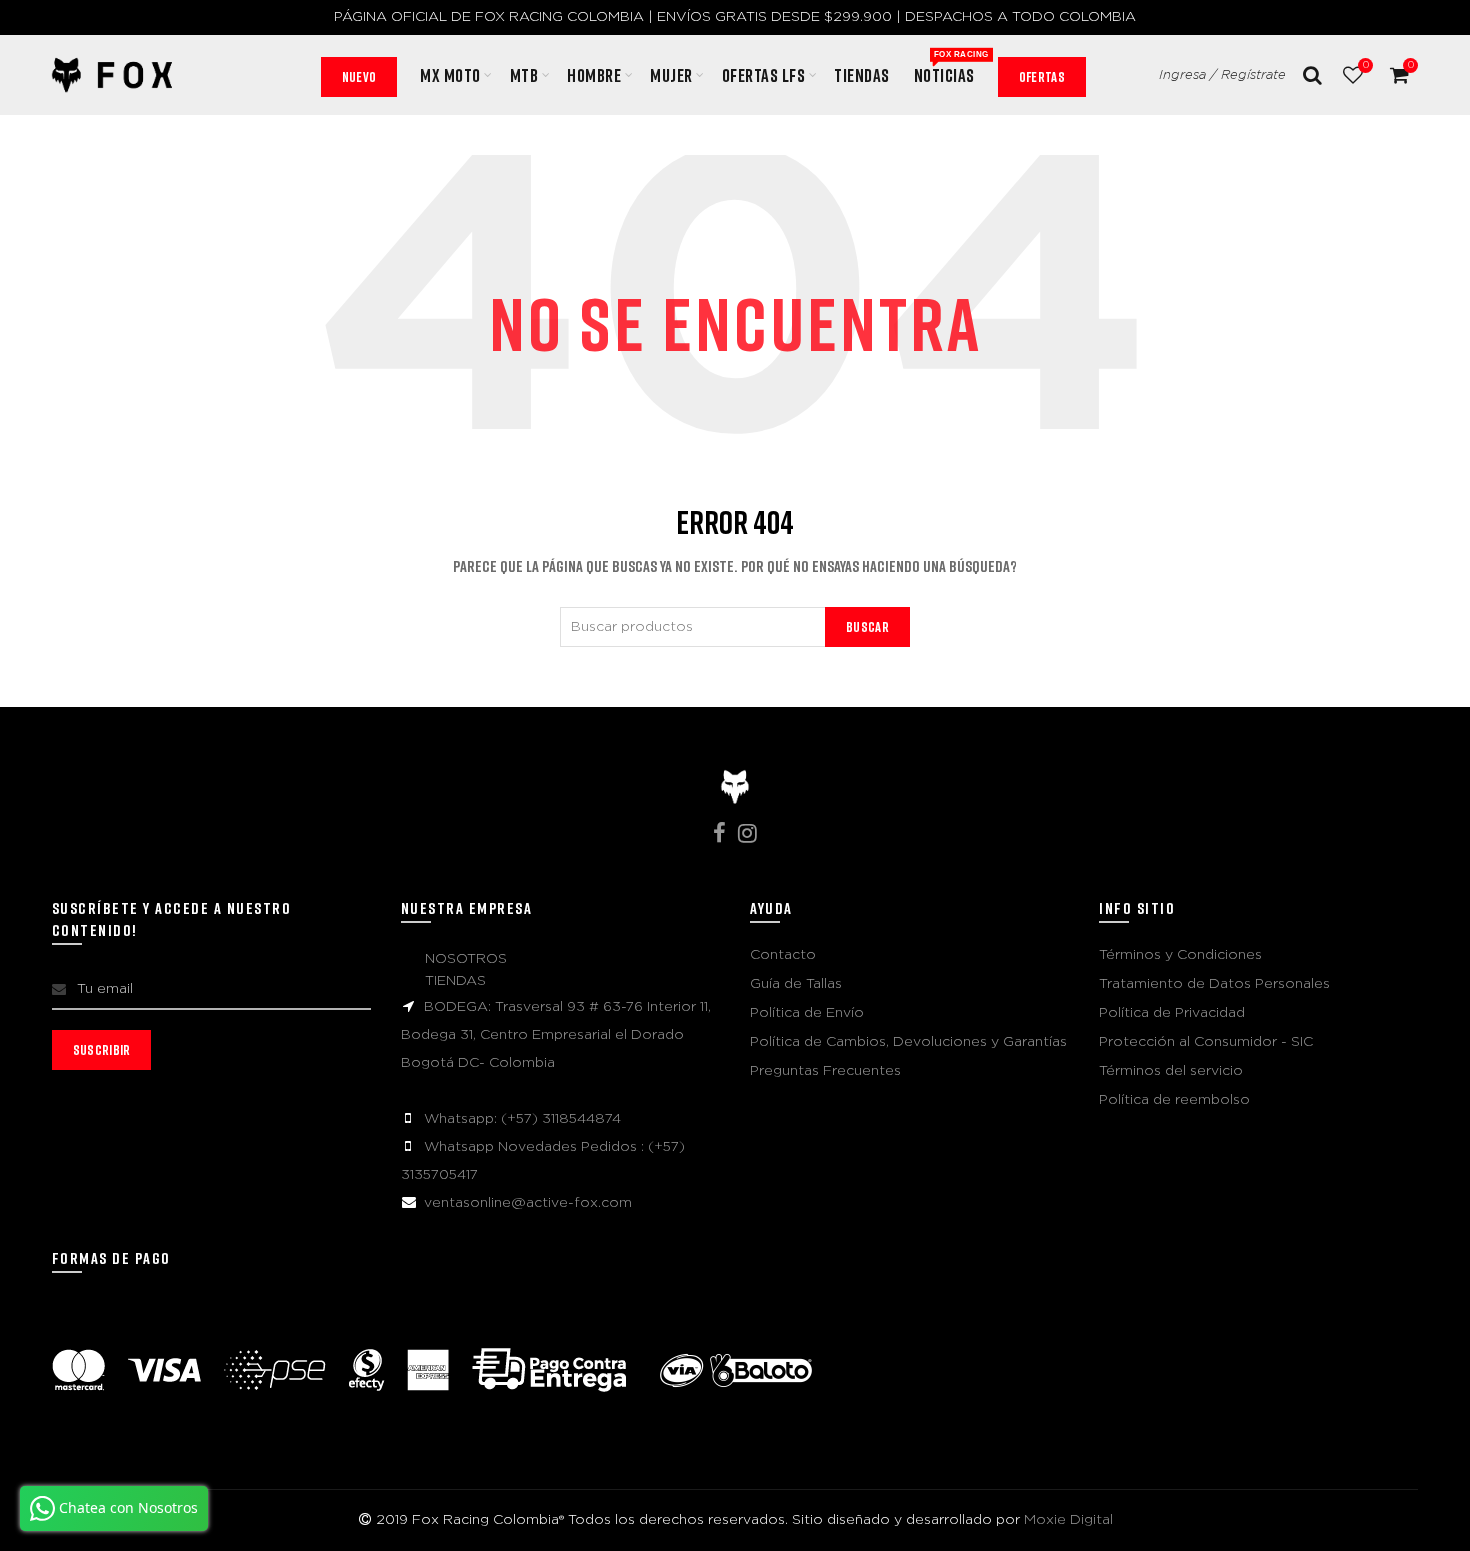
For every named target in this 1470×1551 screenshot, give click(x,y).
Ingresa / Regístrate (1222, 75)
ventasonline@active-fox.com (528, 1203)
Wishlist (1365, 65)
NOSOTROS (466, 959)
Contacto (783, 955)
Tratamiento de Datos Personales (1214, 984)
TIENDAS (455, 981)
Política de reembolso (1174, 1100)
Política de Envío (807, 1013)
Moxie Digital (1068, 1520)
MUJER (671, 75)
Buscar (867, 626)
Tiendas (862, 75)
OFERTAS (1042, 76)
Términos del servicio (1171, 1071)
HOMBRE (594, 75)
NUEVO (359, 76)
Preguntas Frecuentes (825, 1071)
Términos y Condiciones (1180, 955)
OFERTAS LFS (764, 75)
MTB (524, 75)
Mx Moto (450, 75)
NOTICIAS (951, 68)
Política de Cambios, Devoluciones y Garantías (908, 1042)
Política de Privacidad (1172, 1013)
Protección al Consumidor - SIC (1206, 1042)
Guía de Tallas (796, 984)
